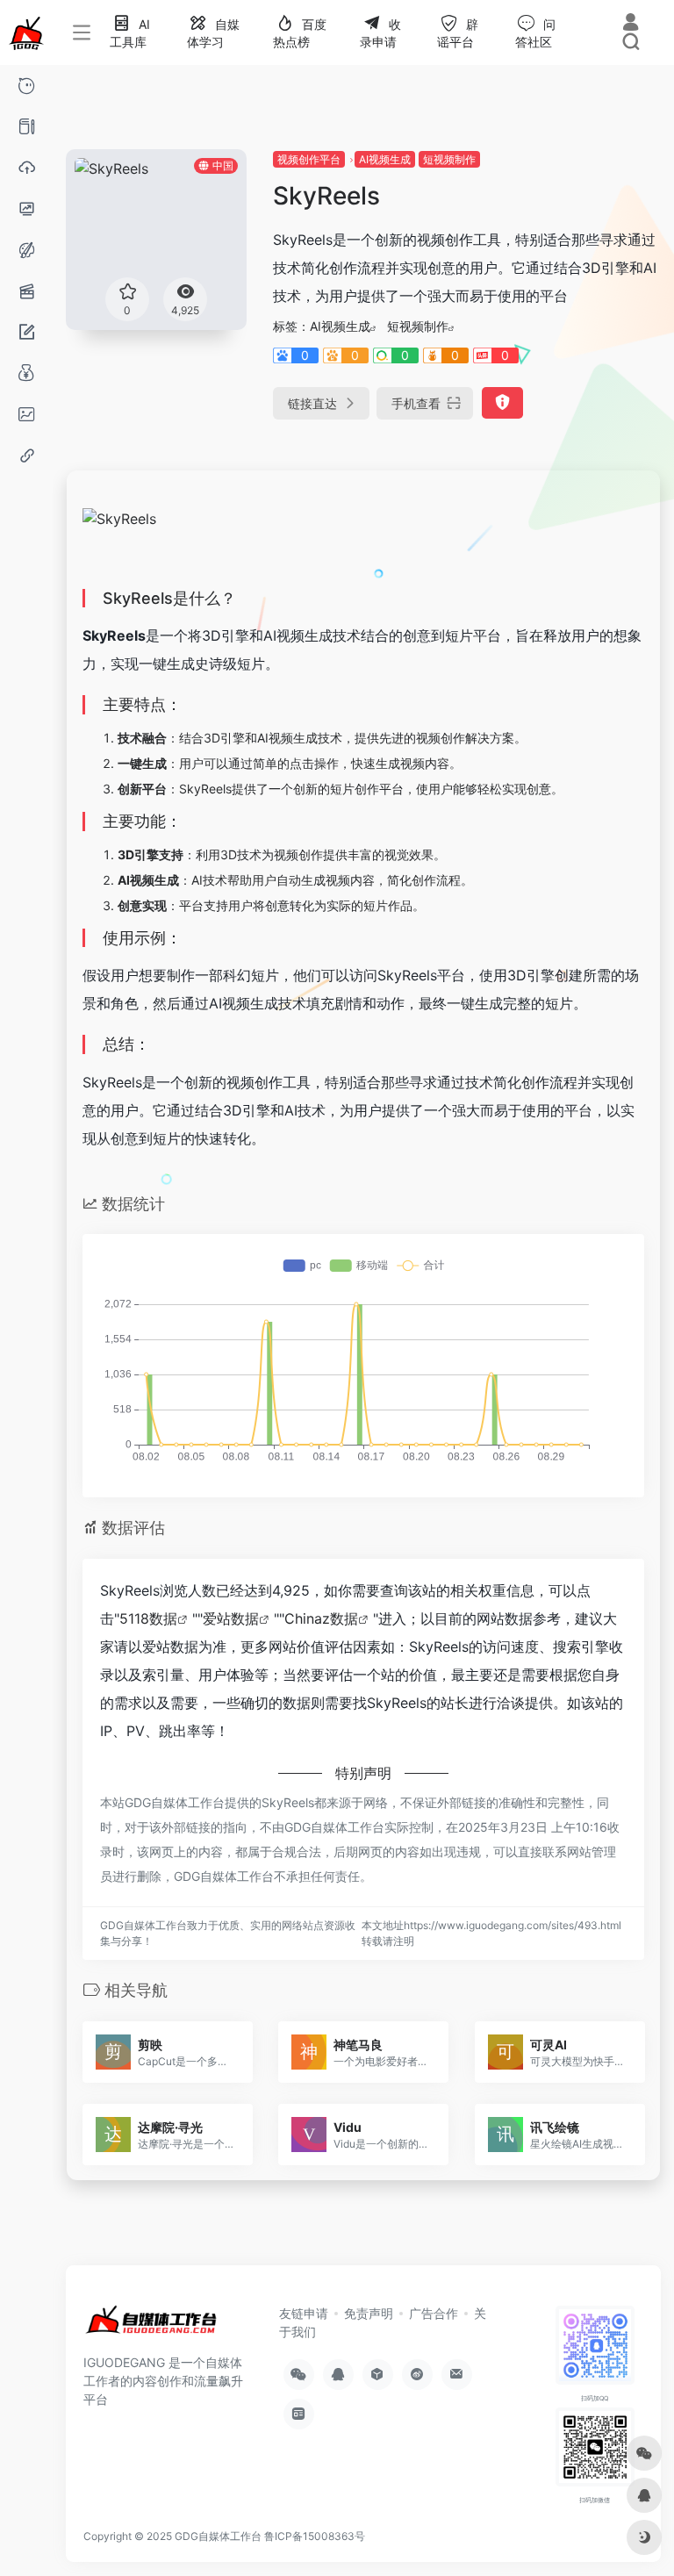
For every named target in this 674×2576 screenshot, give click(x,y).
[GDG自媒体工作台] (151, 2327)
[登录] (631, 24)
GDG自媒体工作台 (218, 2536)
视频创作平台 (309, 159)
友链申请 (304, 2313)
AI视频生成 (385, 159)
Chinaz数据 (321, 1618)
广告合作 (434, 2313)
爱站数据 (231, 1618)
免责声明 (369, 2313)
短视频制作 (449, 159)
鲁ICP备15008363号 (315, 2536)
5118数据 (148, 1618)
